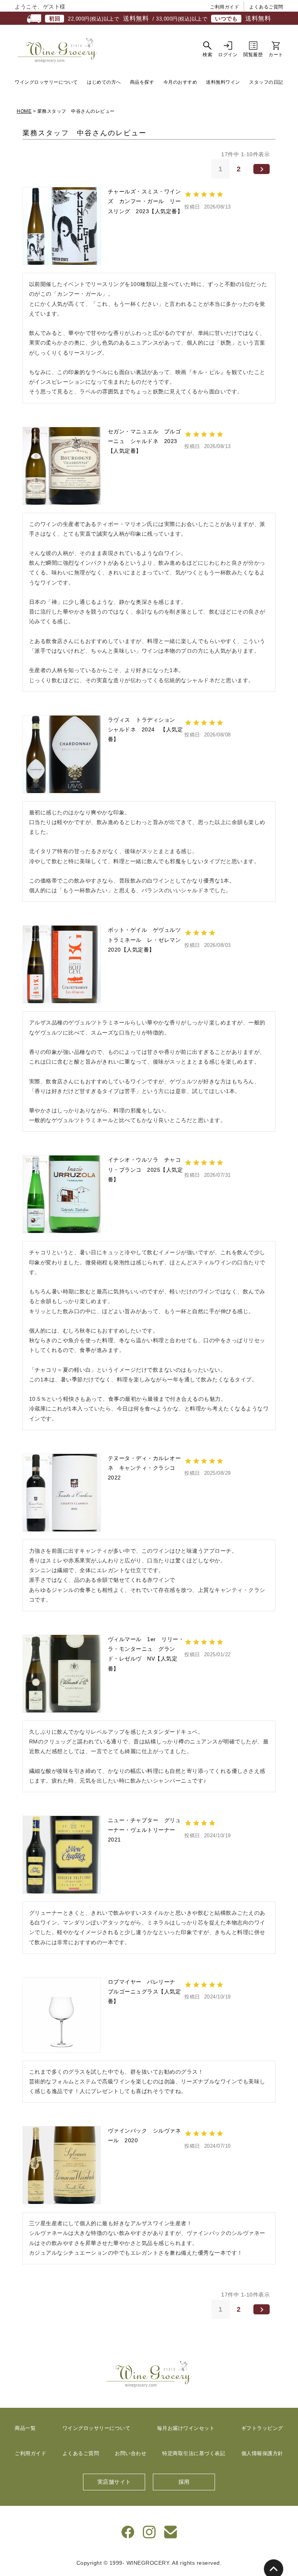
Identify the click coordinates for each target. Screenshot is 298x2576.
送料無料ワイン (223, 82)
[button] (262, 169)
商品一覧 (25, 2428)
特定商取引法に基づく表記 (194, 2453)
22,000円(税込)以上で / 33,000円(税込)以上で (160, 18)
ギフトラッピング (262, 2428)
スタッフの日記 (266, 82)
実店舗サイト (114, 2482)
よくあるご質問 (266, 7)
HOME (24, 111)
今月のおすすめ (180, 82)
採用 (184, 2482)
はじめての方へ (104, 82)
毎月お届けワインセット (186, 2428)
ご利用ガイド (224, 7)
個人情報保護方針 (262, 2453)
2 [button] (239, 169)
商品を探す (142, 82)
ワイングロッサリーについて (46, 82)
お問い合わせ (131, 2453)
